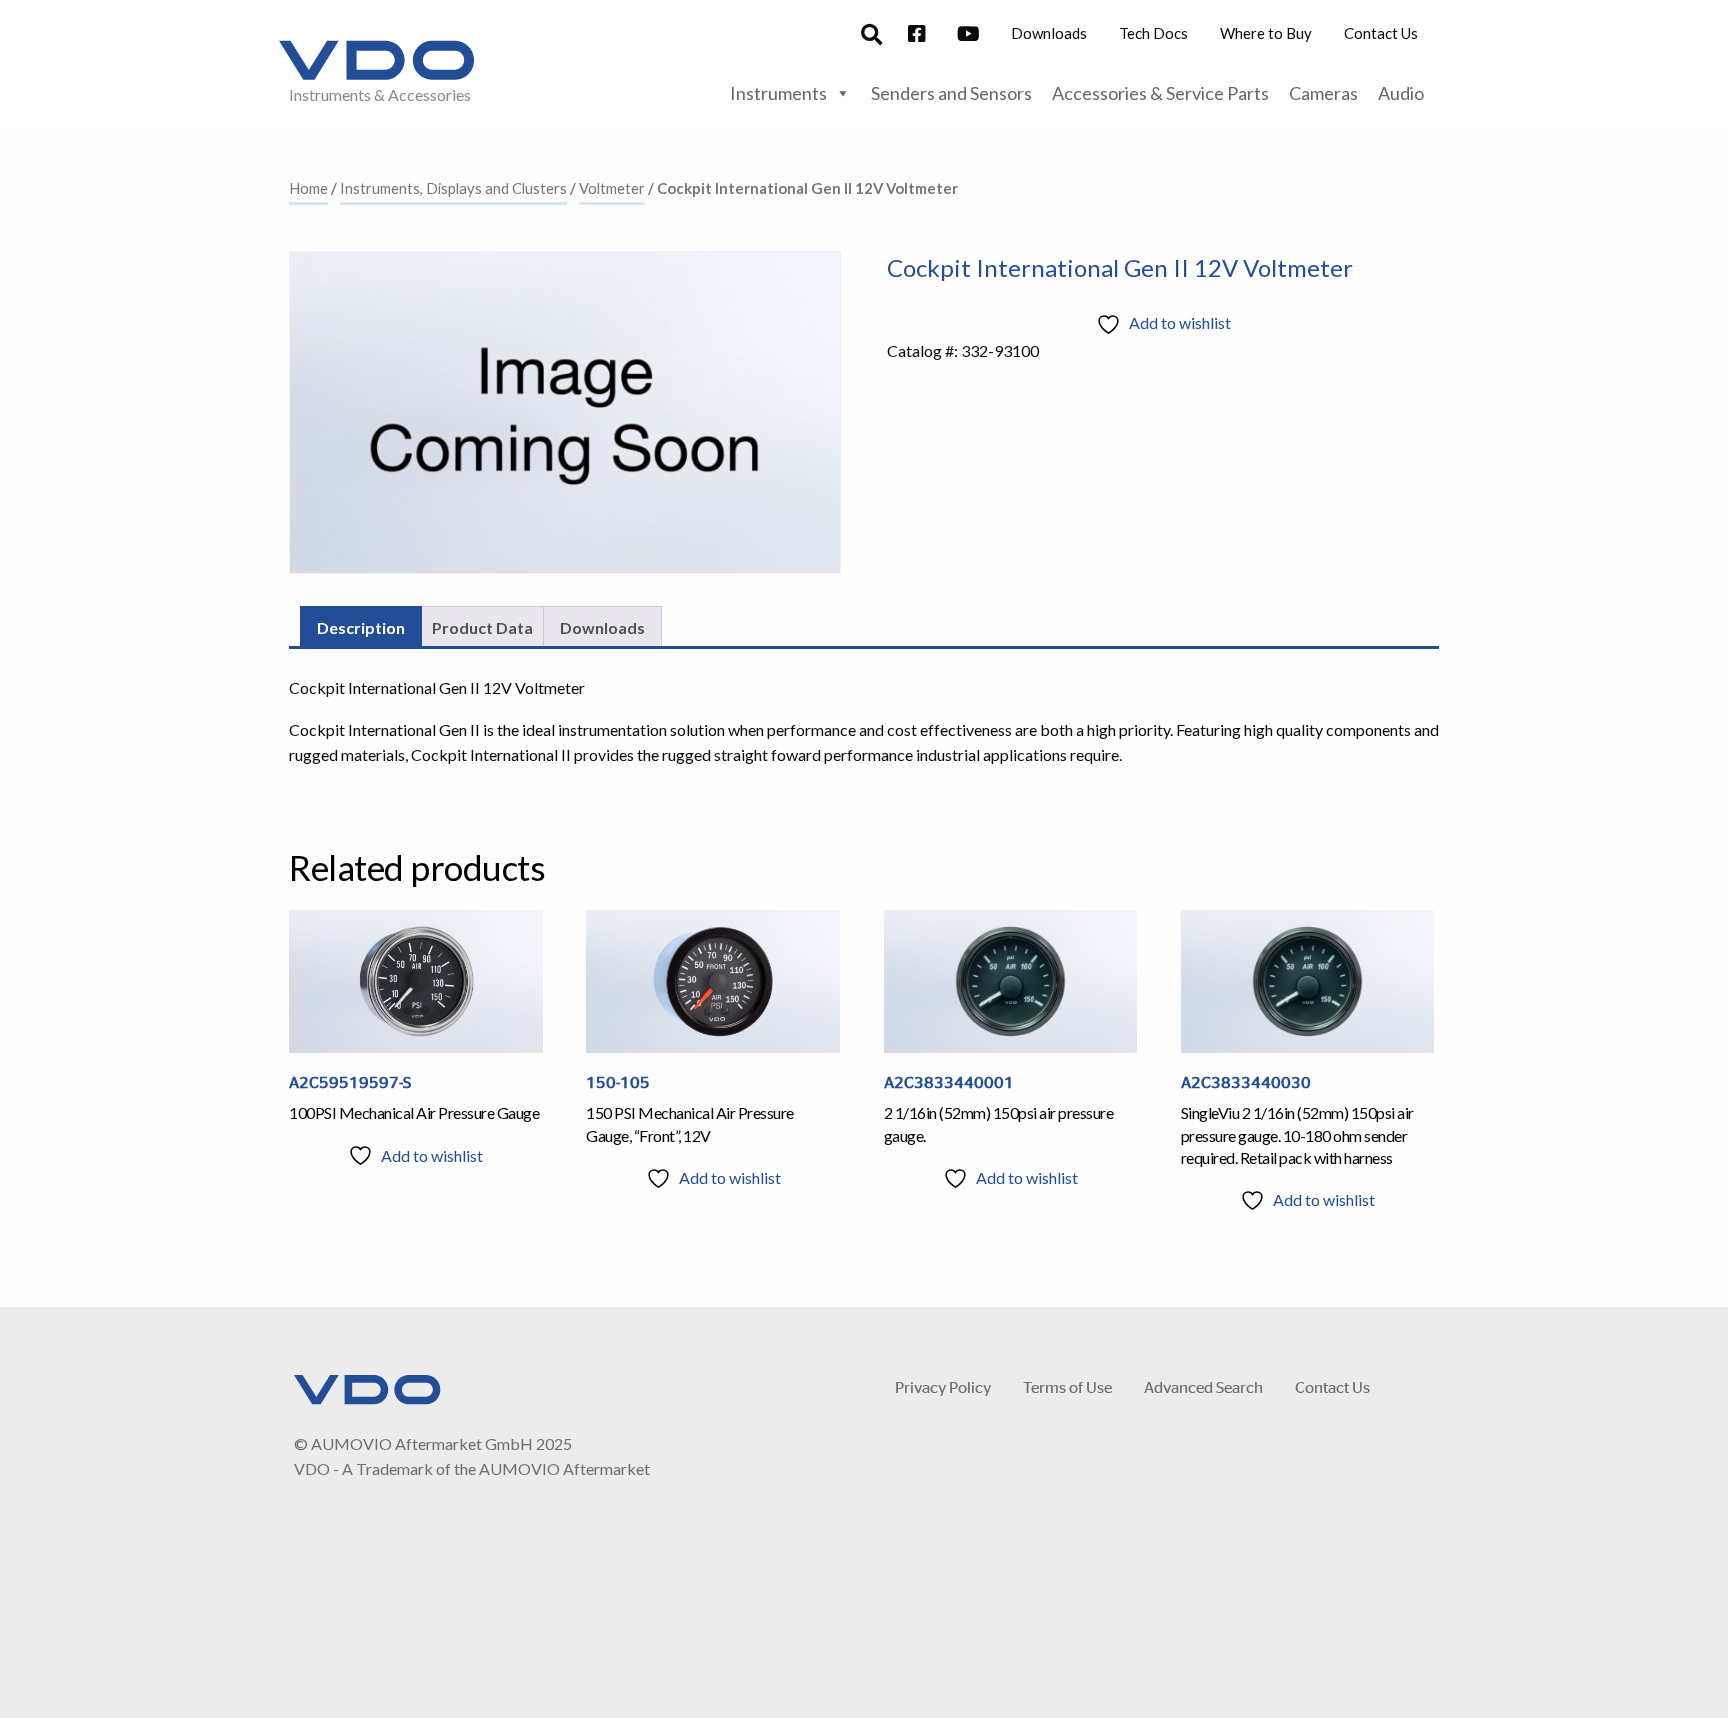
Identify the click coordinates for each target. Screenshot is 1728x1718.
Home (308, 188)
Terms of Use (1067, 1386)
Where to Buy (1266, 33)
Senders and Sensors (951, 93)
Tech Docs (1153, 33)
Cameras (1323, 93)
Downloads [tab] (602, 627)
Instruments (778, 93)
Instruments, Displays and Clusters (453, 188)
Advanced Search (1203, 1386)
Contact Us (1381, 33)
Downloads (1049, 33)
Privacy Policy (943, 1386)
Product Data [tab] (482, 627)
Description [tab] (361, 627)
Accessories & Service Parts (1160, 93)
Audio (1401, 93)
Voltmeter (612, 188)
